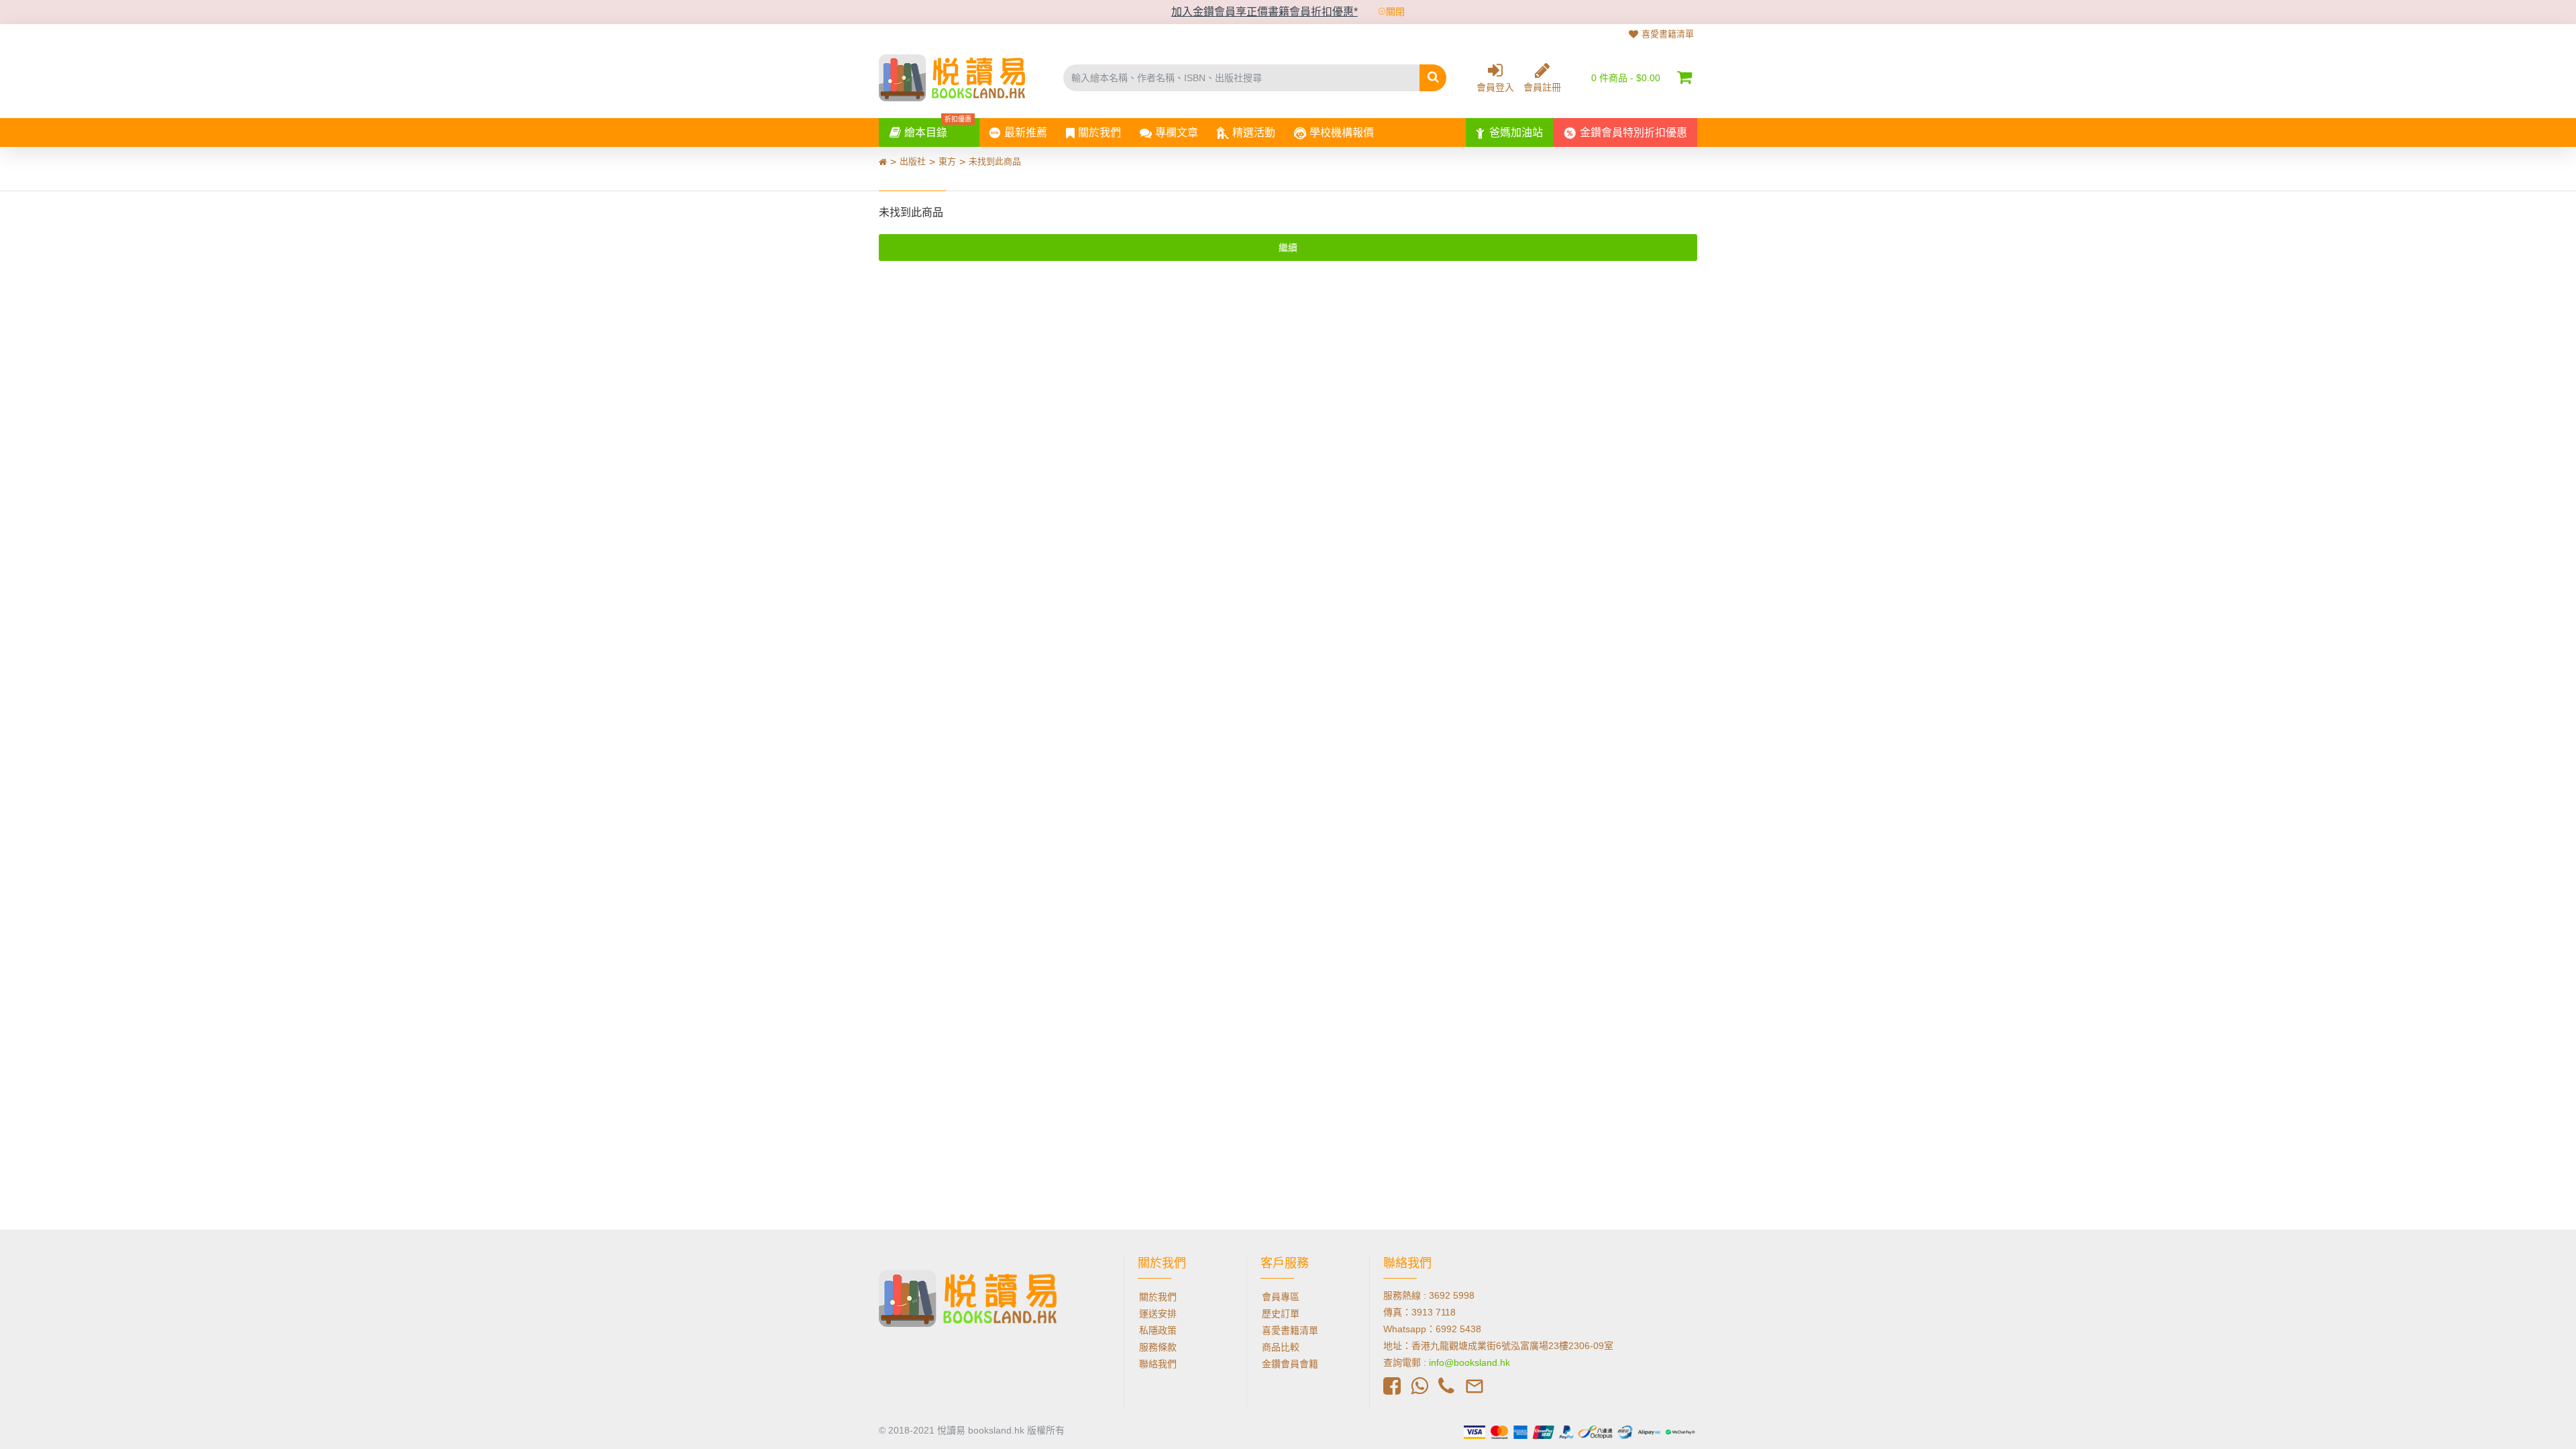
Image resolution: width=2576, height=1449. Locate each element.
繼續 (1288, 248)
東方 (947, 161)
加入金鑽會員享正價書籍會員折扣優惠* (1265, 12)
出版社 (913, 161)
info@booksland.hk (1469, 1362)
